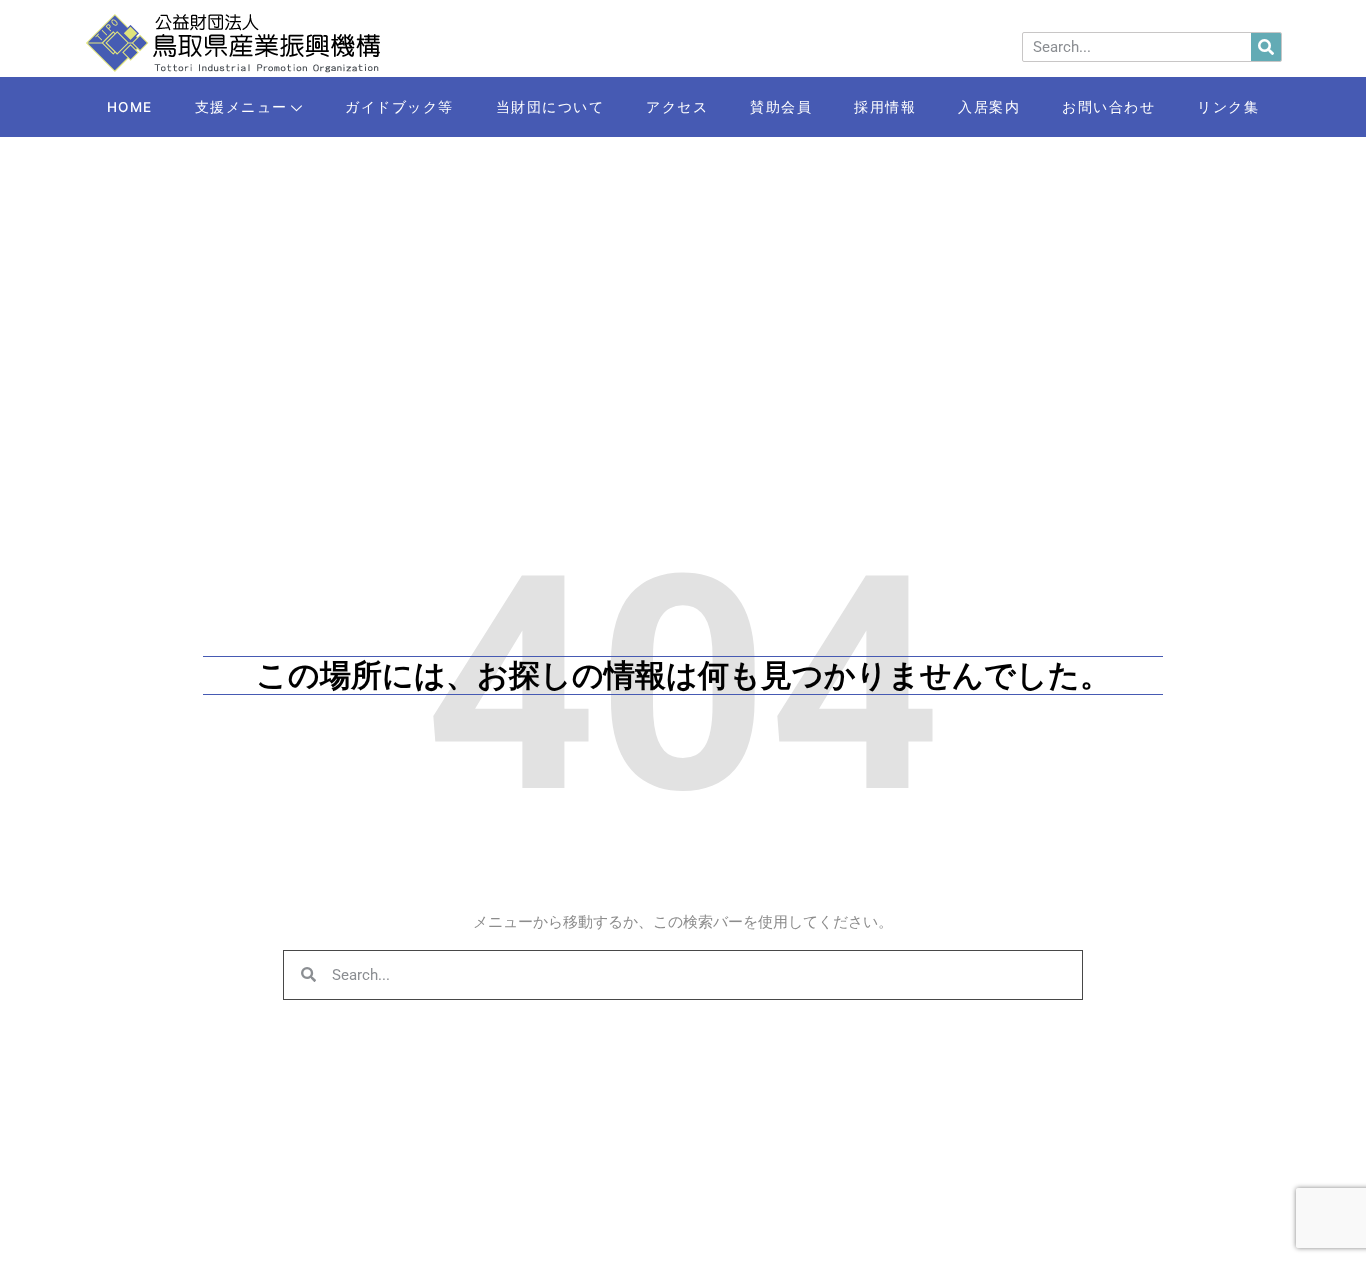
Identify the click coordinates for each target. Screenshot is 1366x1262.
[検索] (1266, 47)
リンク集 (1228, 107)
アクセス (677, 107)
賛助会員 (781, 107)
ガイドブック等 (399, 107)
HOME (130, 107)
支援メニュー (241, 107)
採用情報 (885, 107)
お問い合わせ (1108, 107)
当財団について (550, 107)
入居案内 (989, 107)
